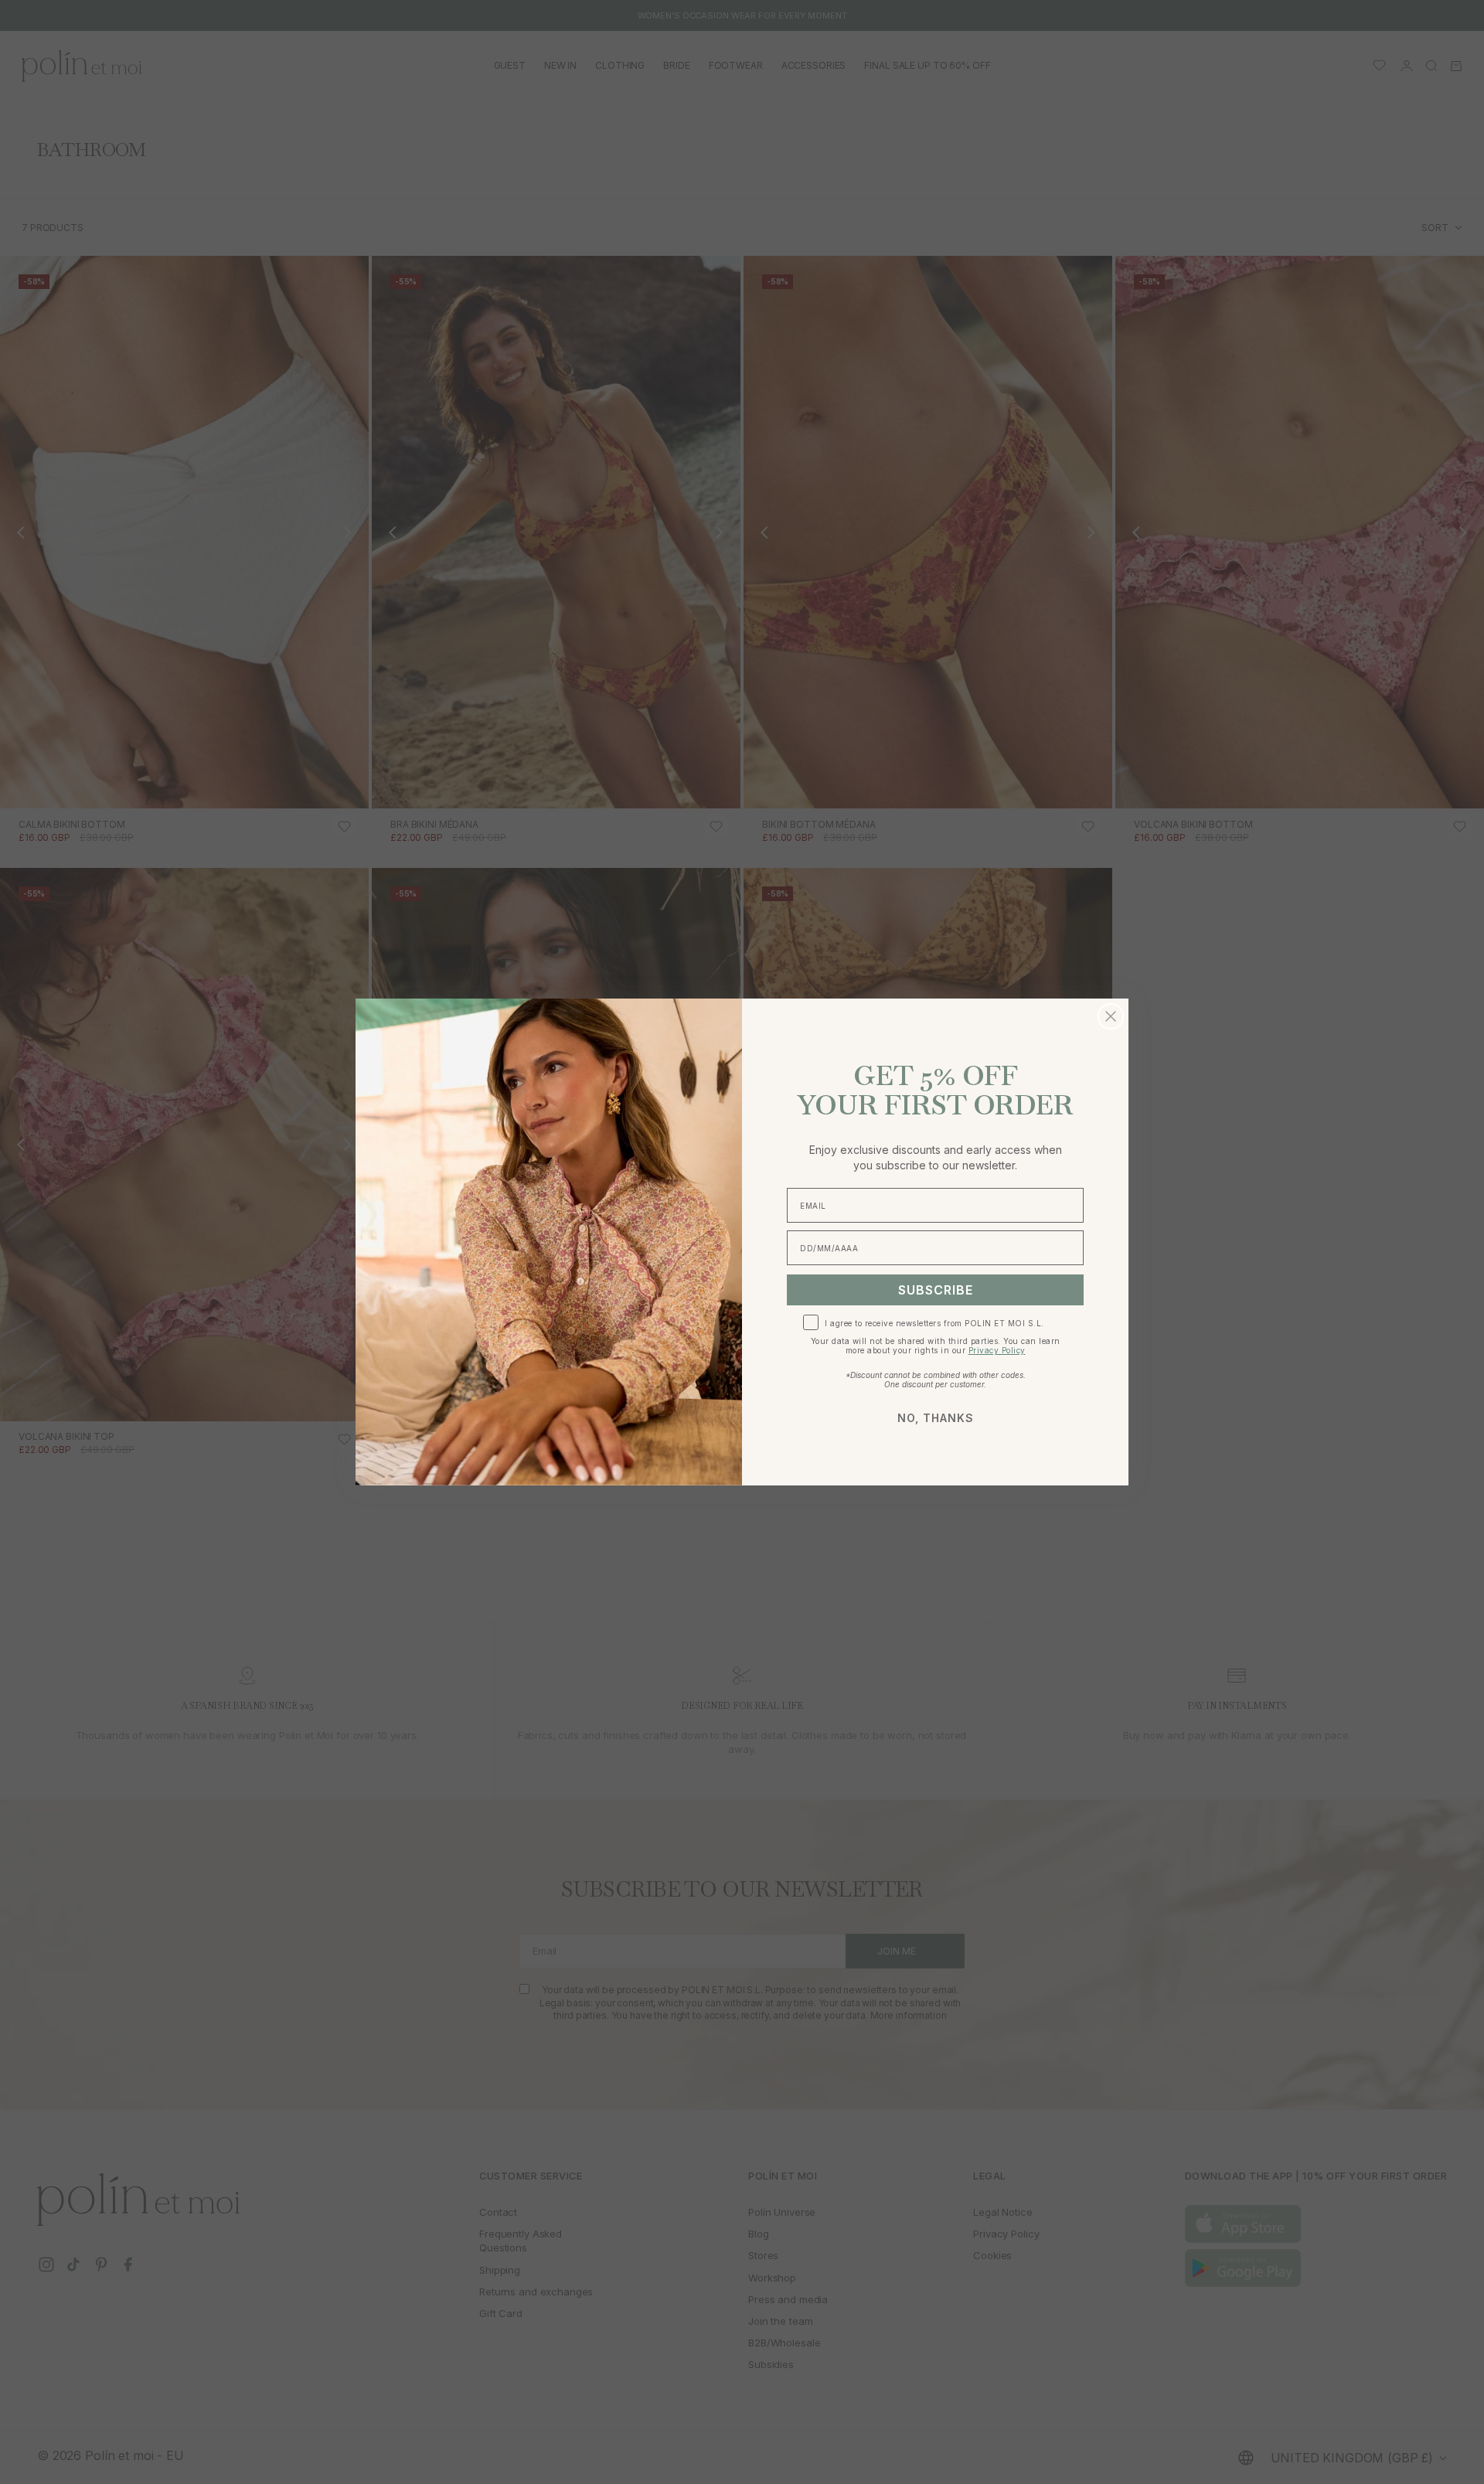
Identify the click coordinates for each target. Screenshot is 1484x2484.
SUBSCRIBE (936, 1290)
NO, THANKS (936, 1418)
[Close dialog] (1111, 1016)
